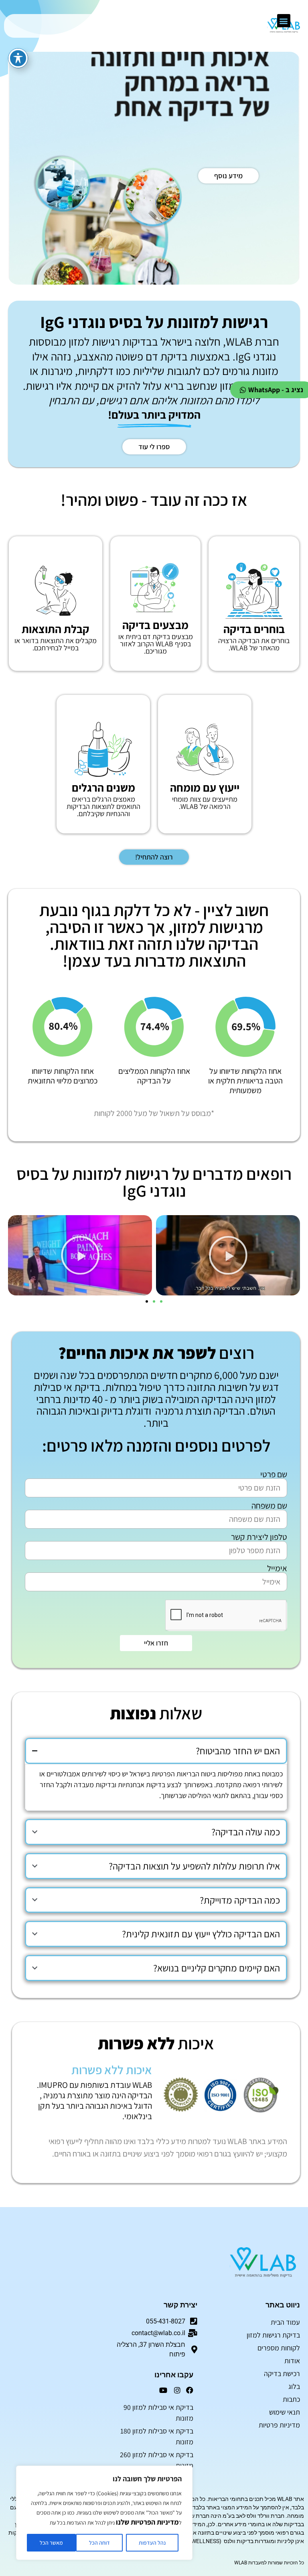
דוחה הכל (99, 2543)
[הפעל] (228, 1255)
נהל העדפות (152, 2543)
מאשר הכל (51, 2543)
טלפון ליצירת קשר (259, 1537)
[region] (104, 2513)
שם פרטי (274, 1474)
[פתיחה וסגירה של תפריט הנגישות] (18, 58)
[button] (284, 21)
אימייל (277, 1568)
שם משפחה (269, 1506)
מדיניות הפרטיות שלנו (147, 2522)
